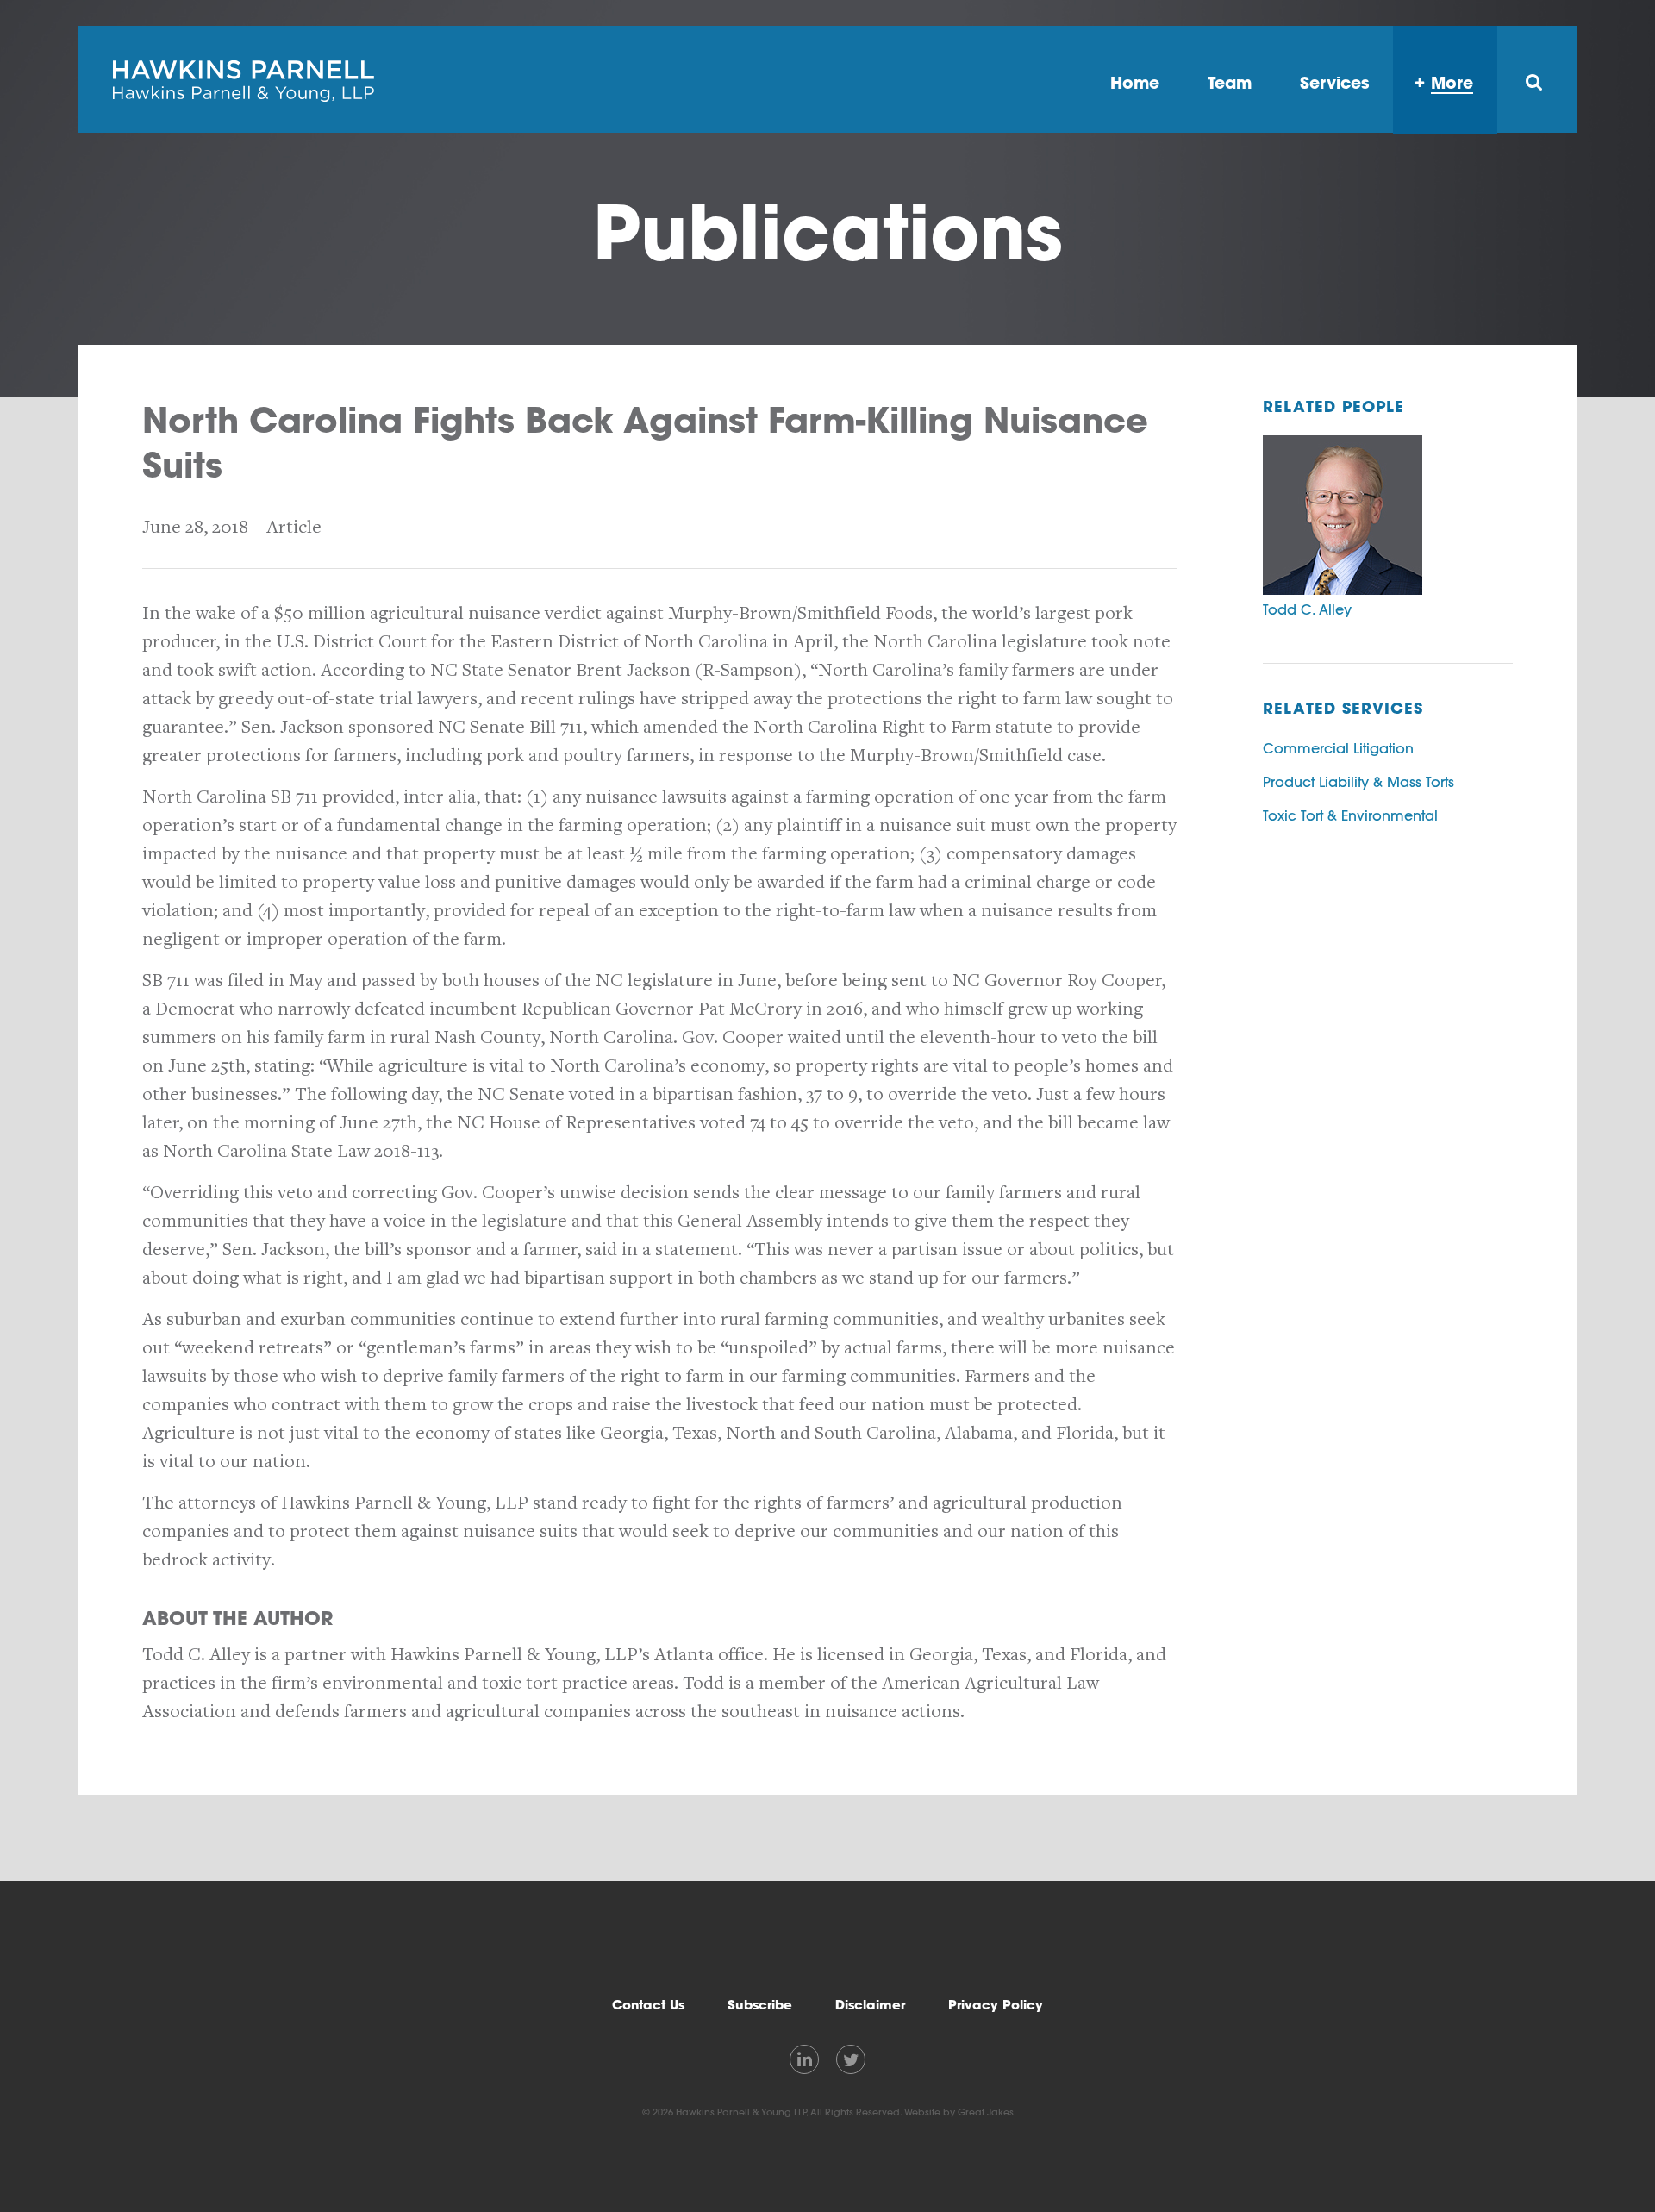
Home (1135, 82)
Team (1230, 82)
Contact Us (648, 2005)
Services (1334, 82)
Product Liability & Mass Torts (1358, 782)
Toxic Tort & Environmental (1350, 815)
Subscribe (760, 2005)
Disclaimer (870, 2005)
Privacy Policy (996, 2005)
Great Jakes (986, 2112)
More (1452, 82)
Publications (828, 231)
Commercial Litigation (1338, 748)
